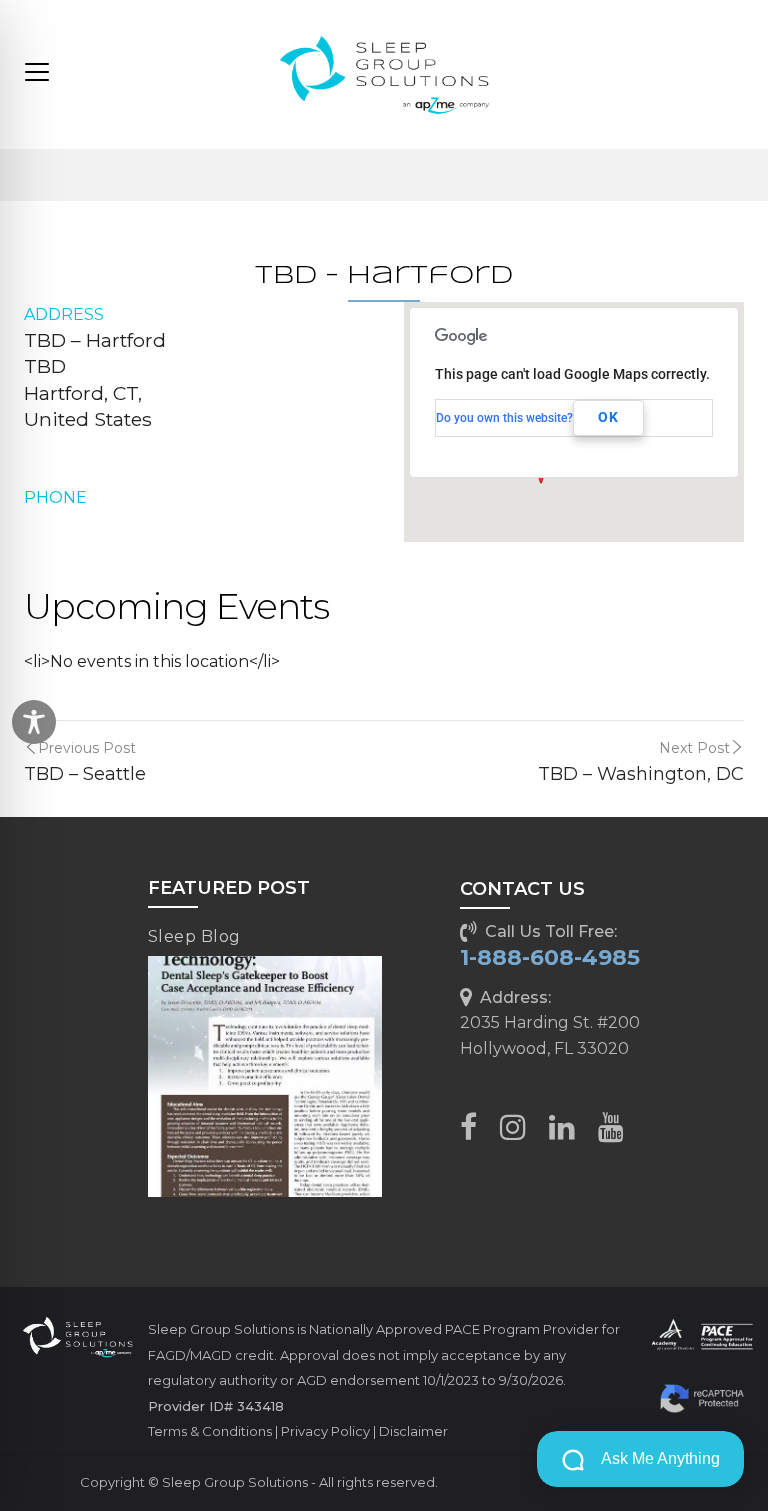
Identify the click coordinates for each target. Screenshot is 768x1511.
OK (608, 417)
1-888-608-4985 (550, 957)
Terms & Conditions (210, 1431)
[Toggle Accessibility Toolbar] (34, 722)
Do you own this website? (504, 418)
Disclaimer (413, 1431)
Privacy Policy (325, 1431)
